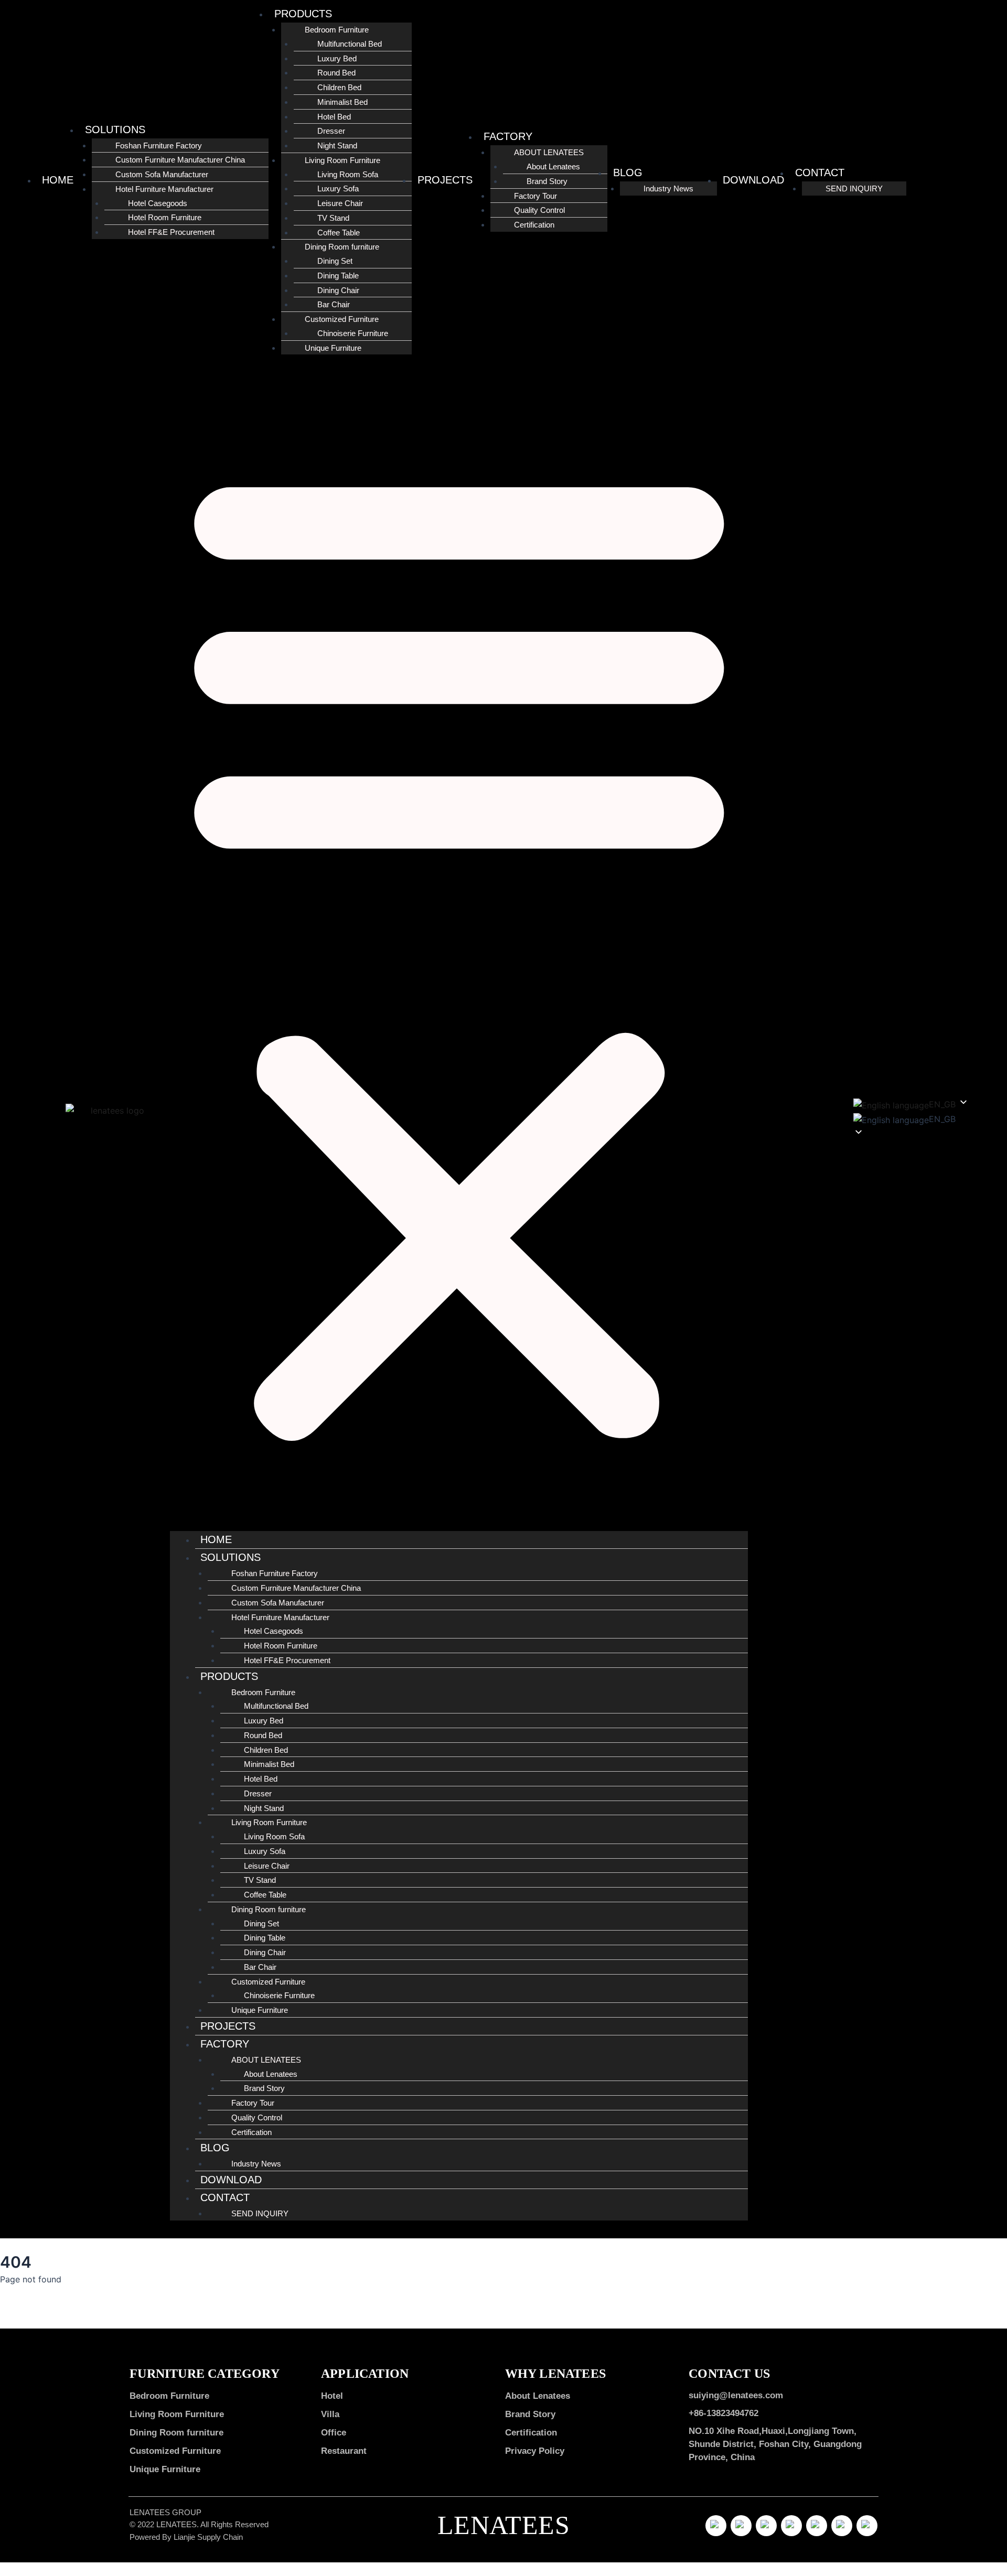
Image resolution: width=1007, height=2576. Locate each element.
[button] (459, 949)
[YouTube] (867, 2526)
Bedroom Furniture (169, 2396)
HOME (58, 180)
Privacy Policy (535, 2451)
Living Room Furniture (177, 2414)
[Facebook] (741, 2526)
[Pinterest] (817, 2526)
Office (334, 2432)
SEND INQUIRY (854, 188)
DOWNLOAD (753, 180)
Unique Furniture (333, 348)
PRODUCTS (303, 14)
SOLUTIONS (115, 130)
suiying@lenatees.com (736, 2395)
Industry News (668, 188)
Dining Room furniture (176, 2432)
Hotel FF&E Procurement (171, 232)
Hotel (332, 2396)
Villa (330, 2414)
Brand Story (530, 2414)
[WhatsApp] (842, 2526)
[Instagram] (766, 2526)
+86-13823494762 (724, 2413)
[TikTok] (716, 2526)
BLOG (628, 173)
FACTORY (508, 136)
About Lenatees (538, 2396)
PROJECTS (445, 180)
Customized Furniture (175, 2451)
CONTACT (820, 173)
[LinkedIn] (791, 2526)
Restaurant (344, 2451)
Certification (534, 225)
